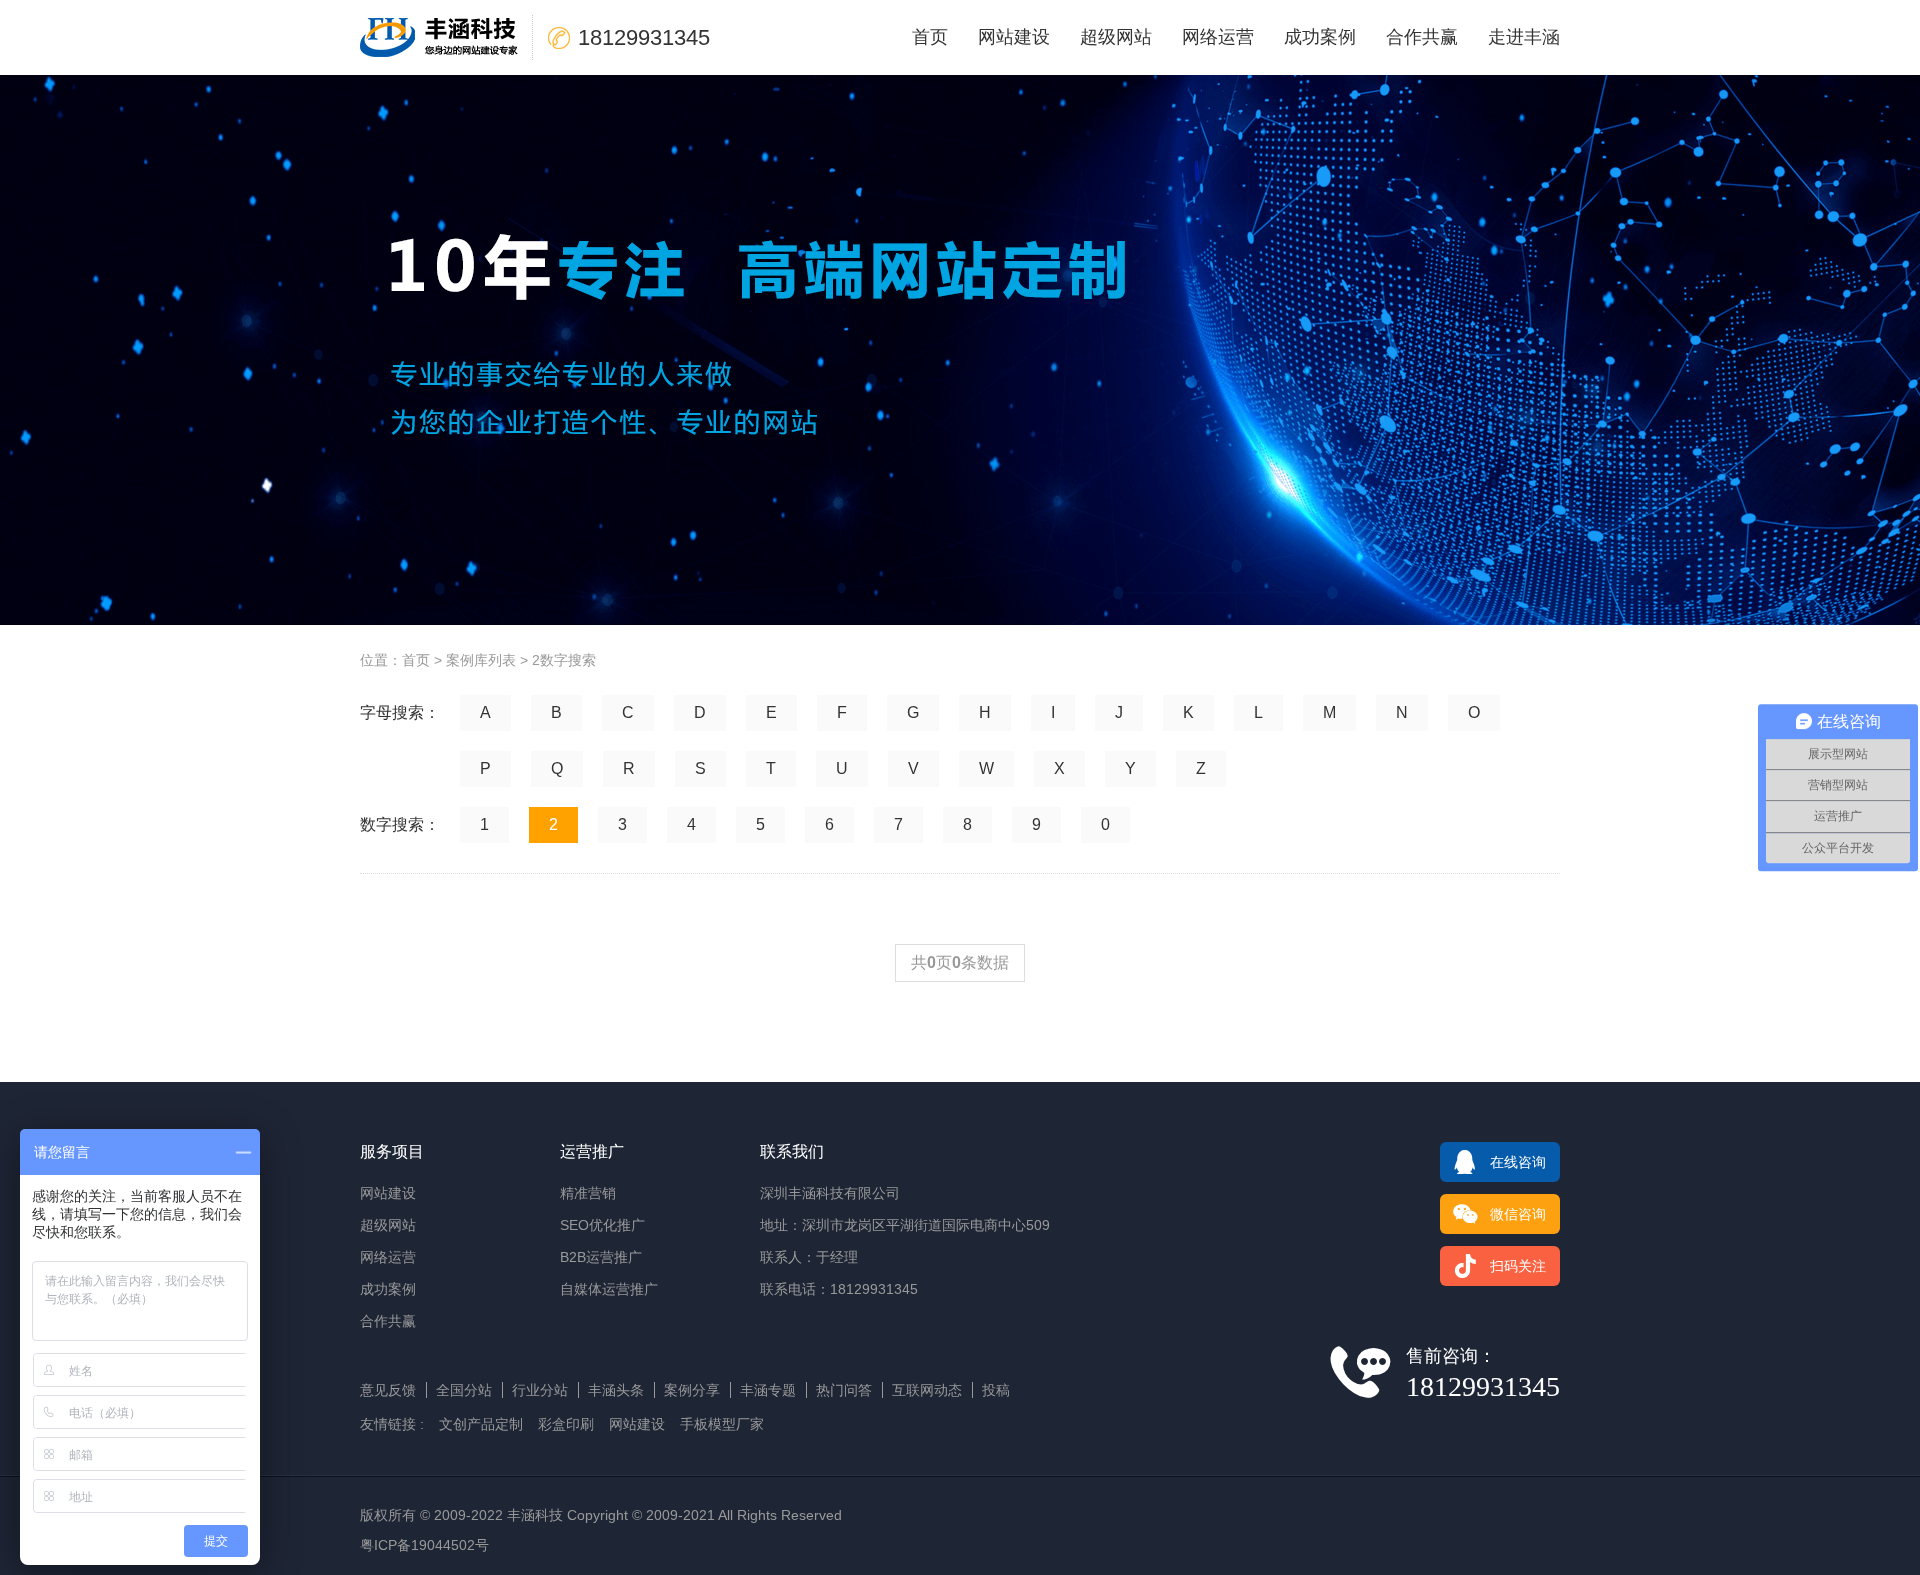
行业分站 (540, 1390)
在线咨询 (1518, 1162)
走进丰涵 (1524, 37)
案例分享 (692, 1390)
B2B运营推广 (601, 1257)
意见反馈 (388, 1390)
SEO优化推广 (602, 1225)
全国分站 (464, 1390)
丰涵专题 (768, 1390)
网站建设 (1014, 37)
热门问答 (844, 1390)
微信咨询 (1518, 1214)
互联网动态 (927, 1390)
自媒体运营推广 (609, 1289)
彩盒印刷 (566, 1424)
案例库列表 (481, 660)
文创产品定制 (481, 1424)
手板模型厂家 (722, 1424)
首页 (930, 37)
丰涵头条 (616, 1390)
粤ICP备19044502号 (424, 1545)
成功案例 (1320, 37)
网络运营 (1218, 37)
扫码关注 (1518, 1266)
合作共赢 (1422, 37)
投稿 (996, 1390)
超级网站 (1116, 37)
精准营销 (588, 1193)
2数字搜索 (564, 660)
